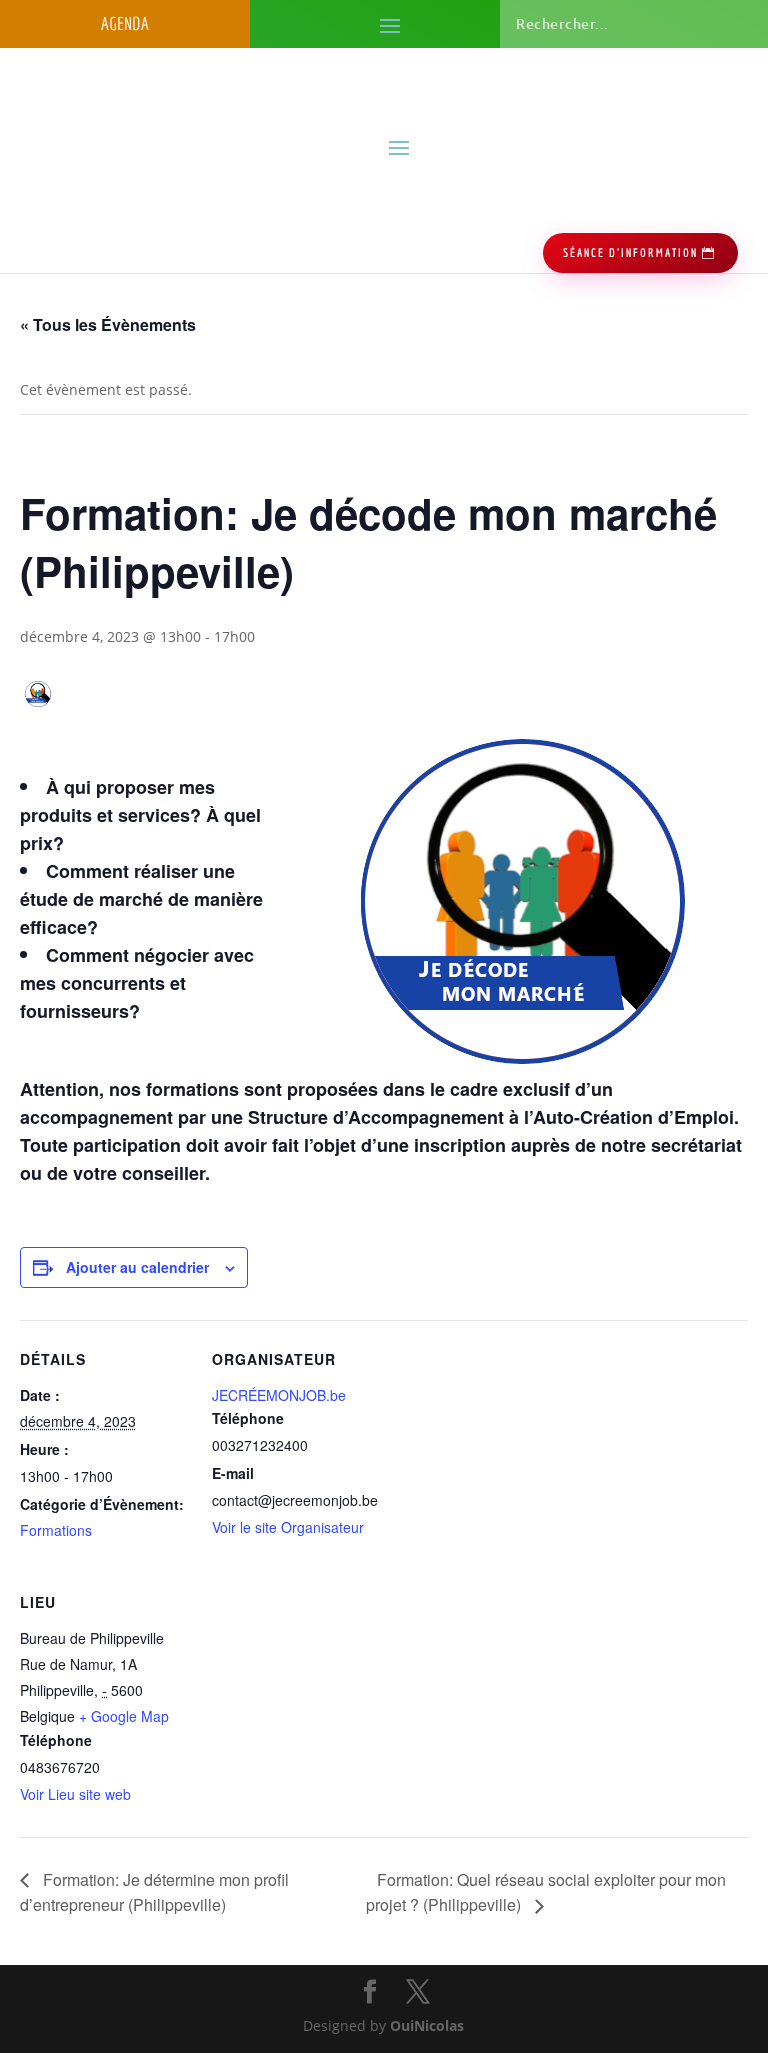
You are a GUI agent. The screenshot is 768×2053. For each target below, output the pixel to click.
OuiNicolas (427, 2025)
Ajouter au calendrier (137, 1267)
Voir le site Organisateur (288, 1527)
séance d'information (630, 252)
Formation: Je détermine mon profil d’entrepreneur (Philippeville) (154, 1892)
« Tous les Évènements (108, 324)
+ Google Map (124, 1716)
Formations (56, 1530)
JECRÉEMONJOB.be (279, 1395)
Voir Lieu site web (75, 1794)
